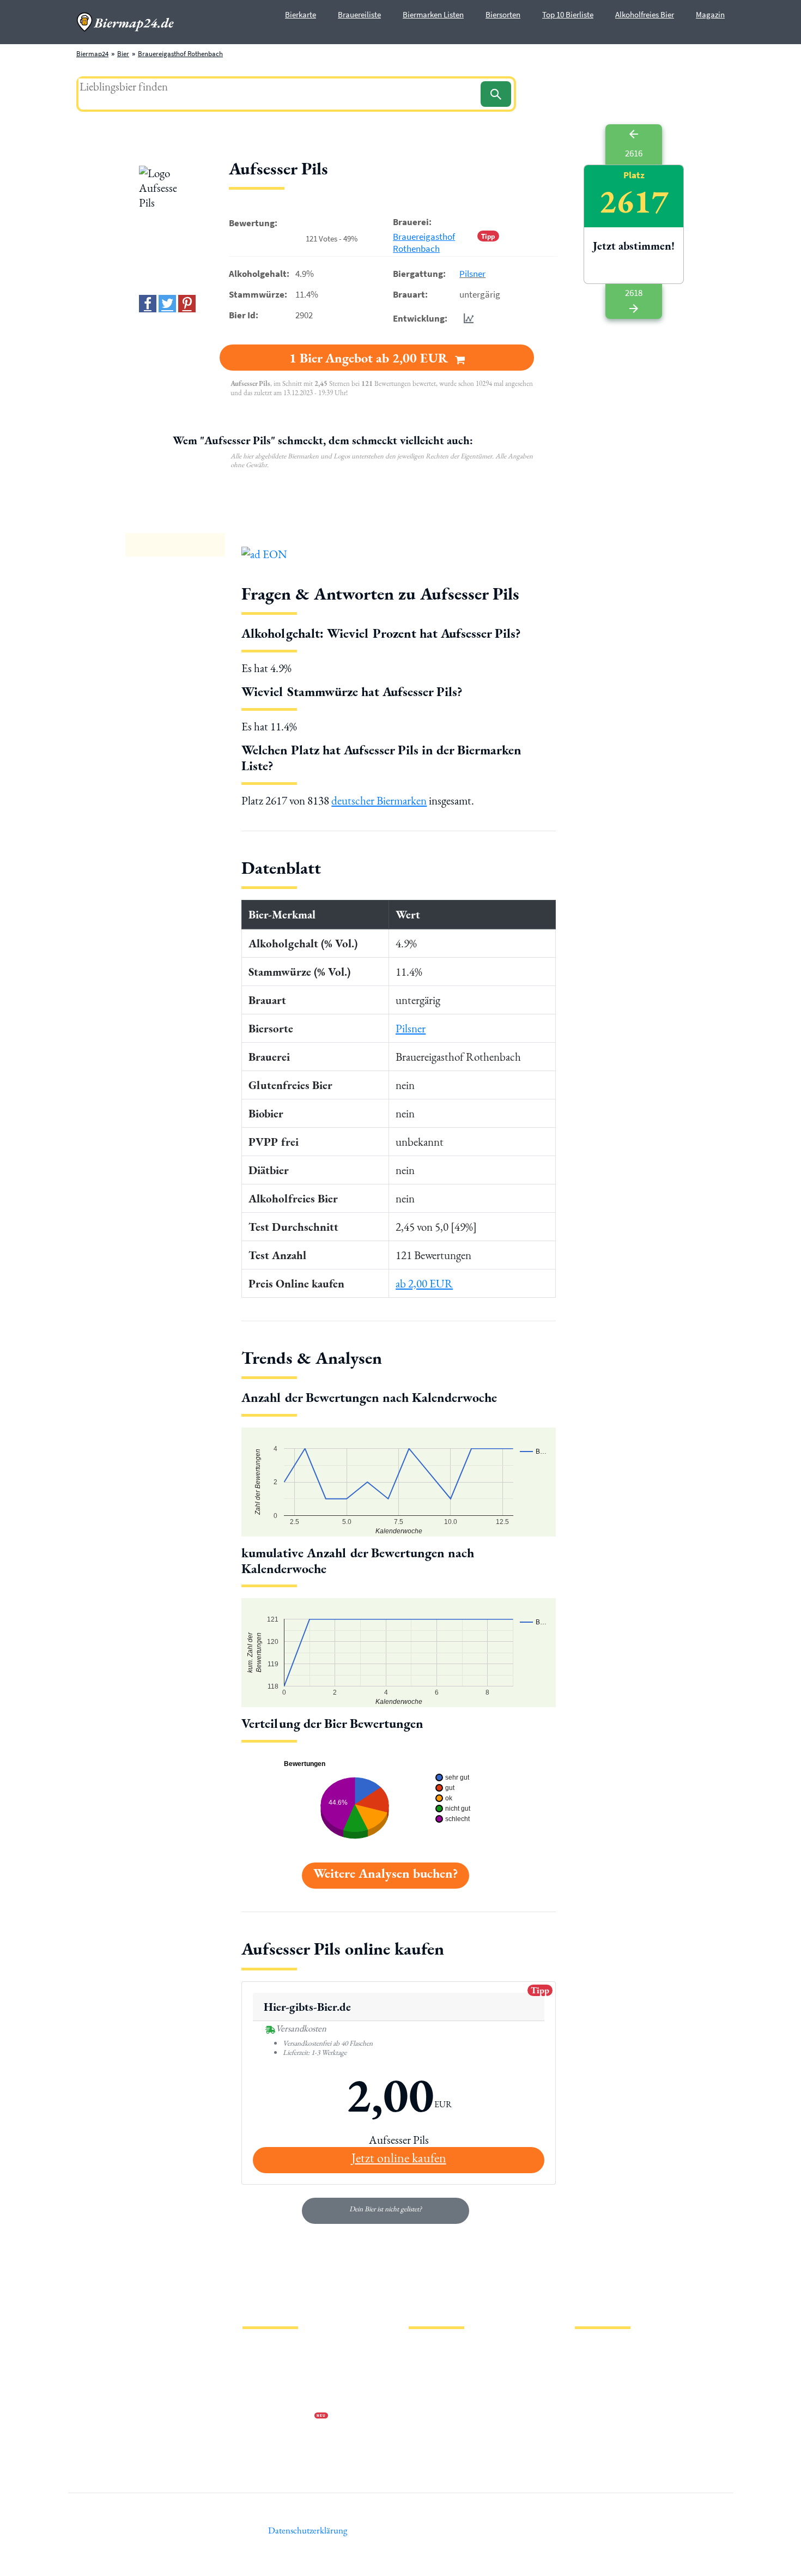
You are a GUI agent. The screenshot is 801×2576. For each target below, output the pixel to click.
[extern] (609, 2351)
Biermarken (426, 2382)
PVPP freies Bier (432, 2417)
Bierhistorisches (432, 2435)
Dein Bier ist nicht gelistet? (386, 2209)
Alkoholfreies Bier (645, 14)
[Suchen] (496, 94)
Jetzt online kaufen (399, 2158)
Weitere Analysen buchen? (386, 1873)
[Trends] (466, 318)
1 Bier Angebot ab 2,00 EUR (370, 358)
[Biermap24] (125, 22)
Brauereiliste (359, 14)
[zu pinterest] (187, 304)
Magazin (710, 14)
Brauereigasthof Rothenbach (180, 54)
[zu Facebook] (148, 304)
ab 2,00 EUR (424, 1283)
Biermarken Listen (433, 14)
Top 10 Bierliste (568, 14)
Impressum (259, 2365)
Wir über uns (261, 2400)
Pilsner (472, 274)
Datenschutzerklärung (275, 2382)
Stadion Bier (427, 2400)
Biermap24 (92, 54)
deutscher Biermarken (379, 800)
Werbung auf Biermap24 (278, 2417)
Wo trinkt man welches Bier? (450, 2452)
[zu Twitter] (167, 304)
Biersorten (503, 14)
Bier (123, 54)
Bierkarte (301, 14)
